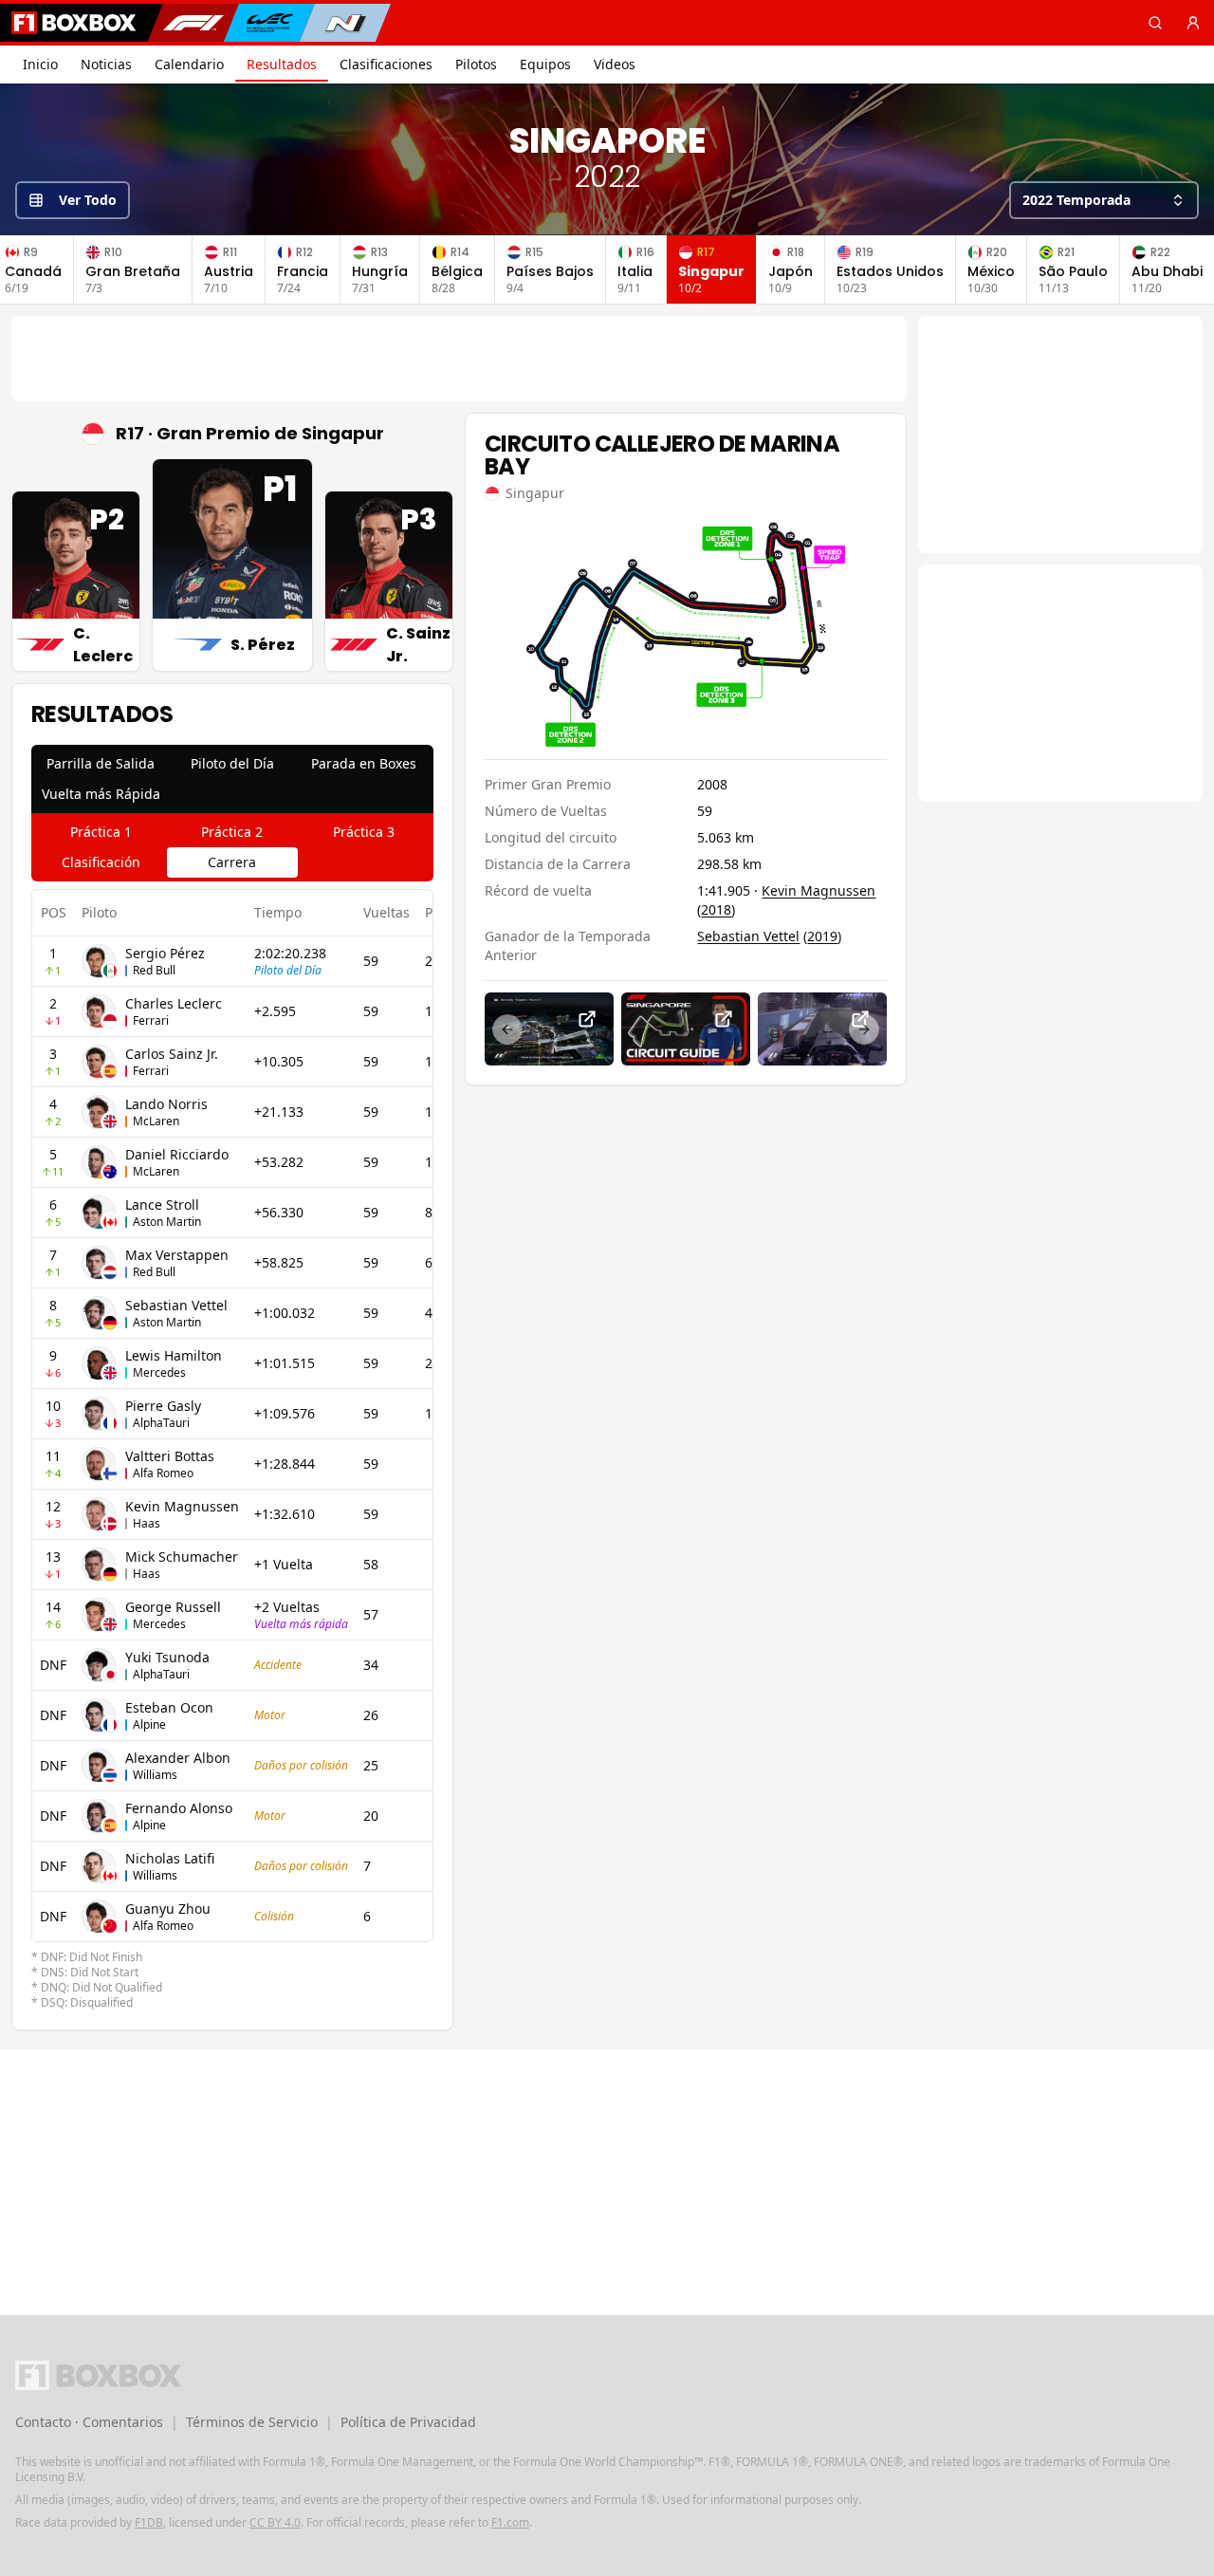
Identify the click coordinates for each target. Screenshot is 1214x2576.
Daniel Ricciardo (177, 1154)
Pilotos (476, 64)
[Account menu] (1193, 23)
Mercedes (159, 1372)
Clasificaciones (386, 64)
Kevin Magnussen (182, 1506)
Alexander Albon (178, 1758)
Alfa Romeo (163, 1473)
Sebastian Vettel (176, 1305)
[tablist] (232, 779)
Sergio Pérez (165, 953)
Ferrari (151, 1020)
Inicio (40, 64)
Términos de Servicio (252, 2422)
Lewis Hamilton (174, 1355)
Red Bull (154, 970)
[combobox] (1104, 200)
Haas (147, 1523)
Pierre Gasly (163, 1406)
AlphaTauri (161, 1423)
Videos (615, 64)
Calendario (189, 64)
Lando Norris (166, 1104)
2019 (822, 936)
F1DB (149, 2522)
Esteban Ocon (169, 1707)
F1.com (510, 2522)
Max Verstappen (177, 1255)
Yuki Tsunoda (167, 1657)
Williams (155, 1775)
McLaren (156, 1121)
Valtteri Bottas (170, 1456)
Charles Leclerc (174, 1003)
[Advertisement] (459, 359)
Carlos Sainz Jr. (172, 1054)
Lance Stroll (162, 1205)
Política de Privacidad (408, 2422)
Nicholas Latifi (170, 1858)
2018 (716, 909)
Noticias (106, 64)
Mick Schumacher (182, 1557)
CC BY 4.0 (275, 2522)
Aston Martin (167, 1222)
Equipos (545, 64)
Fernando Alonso (179, 1808)
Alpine (149, 1724)
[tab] (101, 764)
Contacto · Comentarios (89, 2422)
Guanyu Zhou (168, 1909)
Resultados (282, 64)
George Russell (173, 1607)
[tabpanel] (232, 1450)
